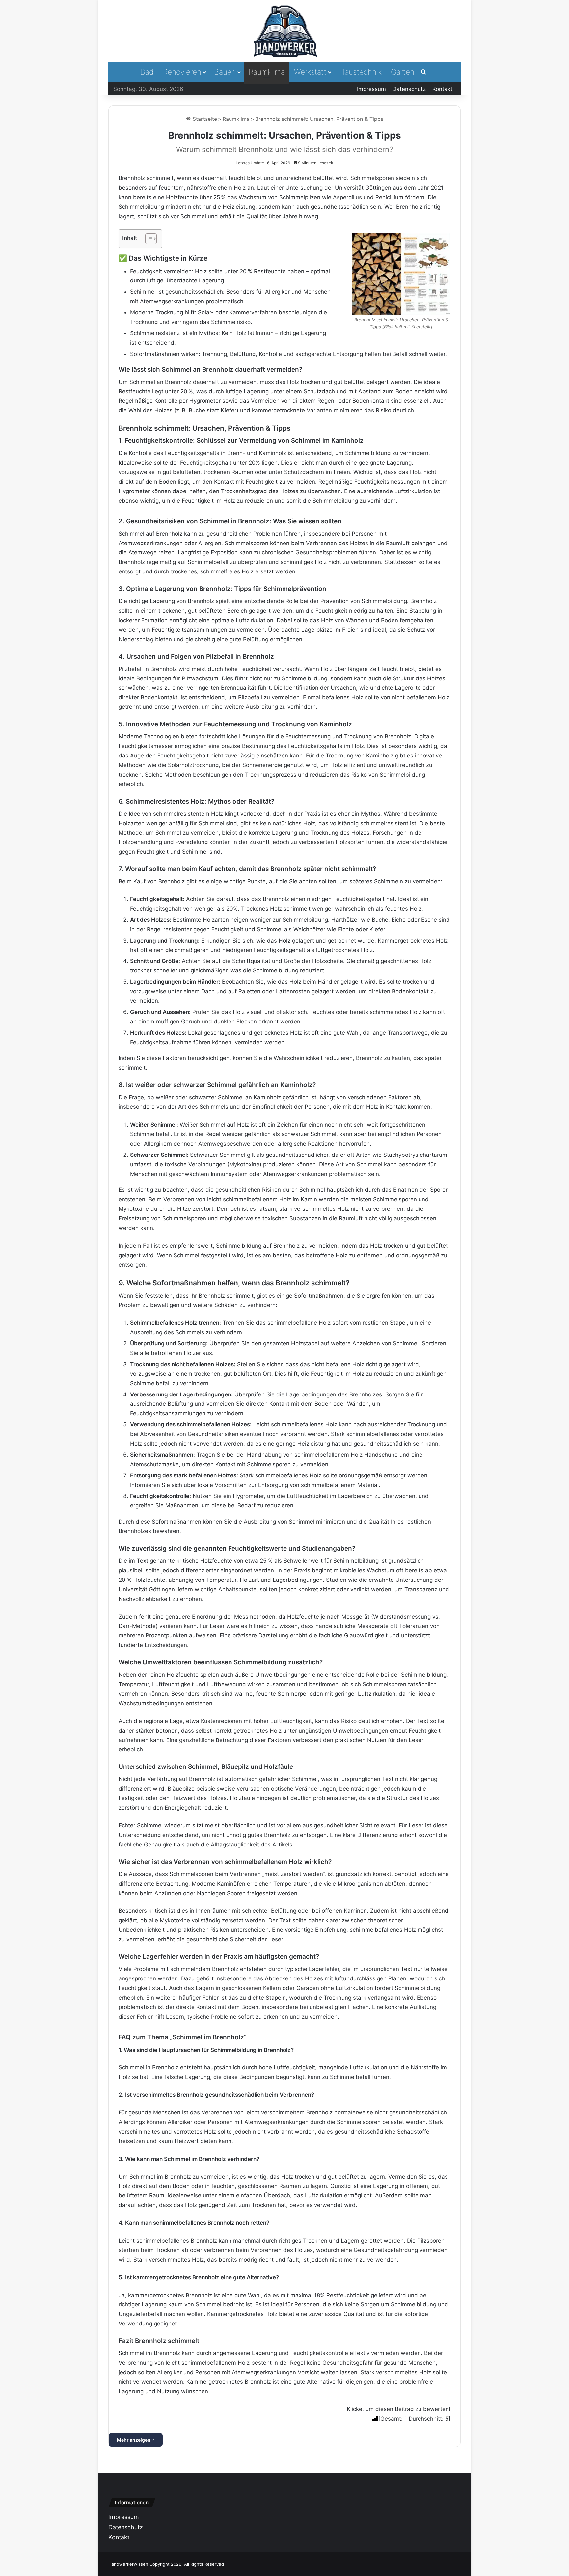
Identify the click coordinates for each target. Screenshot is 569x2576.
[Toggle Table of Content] (148, 239)
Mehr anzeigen (134, 2440)
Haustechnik (360, 72)
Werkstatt (310, 72)
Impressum (371, 89)
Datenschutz (409, 89)
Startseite (204, 119)
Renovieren (182, 72)
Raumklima (267, 72)
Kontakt (442, 89)
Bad (147, 72)
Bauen (225, 72)
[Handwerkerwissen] (284, 31)
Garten (403, 72)
